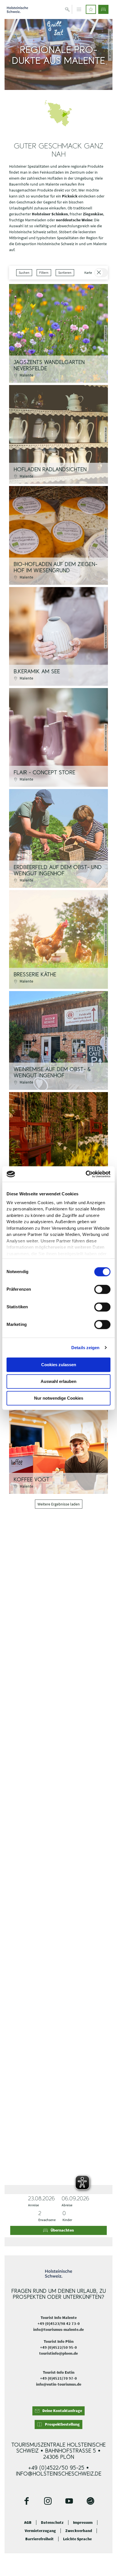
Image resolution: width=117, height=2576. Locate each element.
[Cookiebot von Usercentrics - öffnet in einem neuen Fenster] (86, 1174)
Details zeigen (85, 1348)
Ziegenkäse (93, 214)
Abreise (67, 2205)
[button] (91, 9)
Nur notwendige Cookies (59, 1398)
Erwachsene (47, 2220)
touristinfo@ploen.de (58, 2353)
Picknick (70, 196)
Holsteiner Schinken (50, 214)
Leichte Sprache (77, 2539)
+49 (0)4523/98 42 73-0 (59, 2323)
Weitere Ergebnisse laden (59, 1504)
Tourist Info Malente (59, 2318)
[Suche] (67, 9)
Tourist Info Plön (59, 2341)
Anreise (34, 2205)
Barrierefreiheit (39, 2539)
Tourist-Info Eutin (59, 2372)
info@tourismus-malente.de (58, 2329)
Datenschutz (52, 2523)
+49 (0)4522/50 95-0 (58, 2347)
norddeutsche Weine (74, 220)
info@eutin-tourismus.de (59, 2384)
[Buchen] (103, 9)
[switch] (102, 1289)
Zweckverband (79, 2531)
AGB (28, 2523)
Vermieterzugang (40, 2531)
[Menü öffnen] (79, 9)
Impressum (83, 2523)
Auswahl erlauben (58, 1381)
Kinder (67, 2220)
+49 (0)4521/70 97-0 (58, 2378)
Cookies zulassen (59, 1365)
